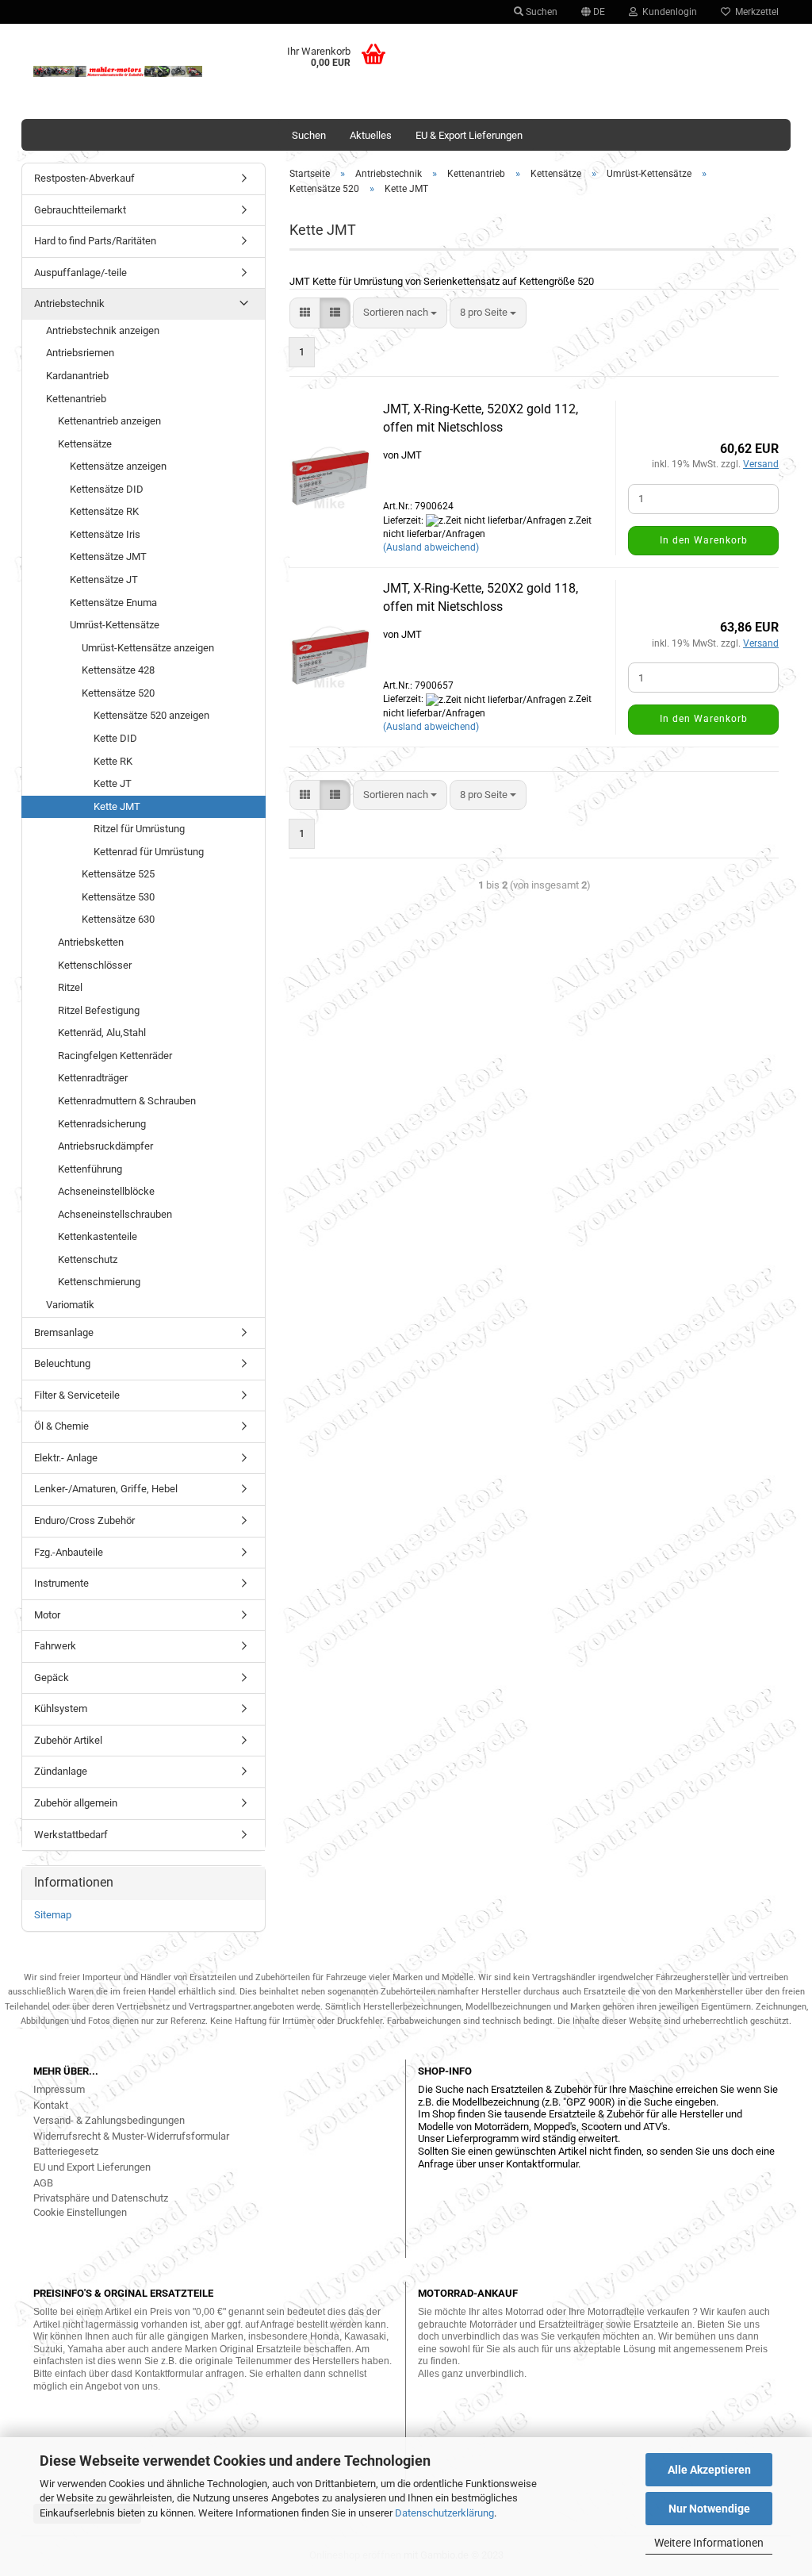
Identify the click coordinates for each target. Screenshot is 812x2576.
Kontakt (51, 2105)
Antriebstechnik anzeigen (103, 330)
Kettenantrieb (76, 399)
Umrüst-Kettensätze (115, 625)
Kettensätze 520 (118, 693)
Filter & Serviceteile (77, 1395)
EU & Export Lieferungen (469, 135)
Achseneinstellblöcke (106, 1191)
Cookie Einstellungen (80, 2212)
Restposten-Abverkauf (84, 178)
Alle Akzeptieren (709, 2470)
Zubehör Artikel (68, 1740)
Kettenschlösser (95, 965)
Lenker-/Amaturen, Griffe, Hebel (106, 1489)
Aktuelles (371, 135)
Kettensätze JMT (108, 557)
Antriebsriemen (80, 353)
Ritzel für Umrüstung (139, 829)
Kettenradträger (93, 1078)
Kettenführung (90, 1169)
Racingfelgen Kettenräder (115, 1056)
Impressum (59, 2089)
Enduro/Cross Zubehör (84, 1520)
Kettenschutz (88, 1259)
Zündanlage (61, 1771)
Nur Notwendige (709, 2509)
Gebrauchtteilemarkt (80, 210)
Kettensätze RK (104, 511)
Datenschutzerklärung (444, 2513)
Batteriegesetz (66, 2151)
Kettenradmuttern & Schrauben (127, 1101)
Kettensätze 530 (118, 897)
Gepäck (52, 1678)
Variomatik (70, 1305)
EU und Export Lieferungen (92, 2167)
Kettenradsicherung (102, 1124)
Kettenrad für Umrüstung (149, 852)
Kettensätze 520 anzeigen (151, 715)
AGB (43, 2183)
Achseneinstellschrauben (115, 1214)
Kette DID (115, 738)
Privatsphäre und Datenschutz (101, 2198)
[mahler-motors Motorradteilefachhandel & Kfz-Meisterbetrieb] (118, 71)
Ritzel (70, 987)
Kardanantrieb (77, 376)
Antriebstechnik (69, 303)
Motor (47, 1615)
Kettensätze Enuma (113, 603)
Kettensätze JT (104, 580)
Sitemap (53, 1915)
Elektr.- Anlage (66, 1458)
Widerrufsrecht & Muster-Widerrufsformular (131, 2136)
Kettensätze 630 (118, 919)
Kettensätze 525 (118, 874)
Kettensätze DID (107, 489)
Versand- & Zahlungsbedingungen (109, 2120)
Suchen (540, 12)
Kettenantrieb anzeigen (109, 421)
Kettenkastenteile (98, 1236)
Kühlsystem (61, 1708)
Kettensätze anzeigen (118, 466)
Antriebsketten (91, 942)
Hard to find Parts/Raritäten (95, 241)
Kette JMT (117, 806)
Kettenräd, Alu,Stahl (102, 1033)
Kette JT (113, 783)
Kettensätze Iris (105, 534)
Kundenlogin (667, 12)
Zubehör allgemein (76, 1803)
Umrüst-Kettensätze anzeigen (148, 648)
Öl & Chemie (61, 1426)
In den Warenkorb (704, 540)
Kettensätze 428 (118, 670)
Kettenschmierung (99, 1282)
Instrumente (61, 1583)
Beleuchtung (62, 1363)
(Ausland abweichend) (431, 547)
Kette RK (113, 761)
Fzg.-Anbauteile (69, 1552)
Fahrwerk (55, 1646)
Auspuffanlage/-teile (80, 273)
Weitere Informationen (709, 2543)
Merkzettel (755, 12)
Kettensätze (85, 444)
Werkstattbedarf (71, 1835)
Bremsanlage (64, 1332)
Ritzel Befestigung (99, 1010)
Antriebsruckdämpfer (105, 1146)
